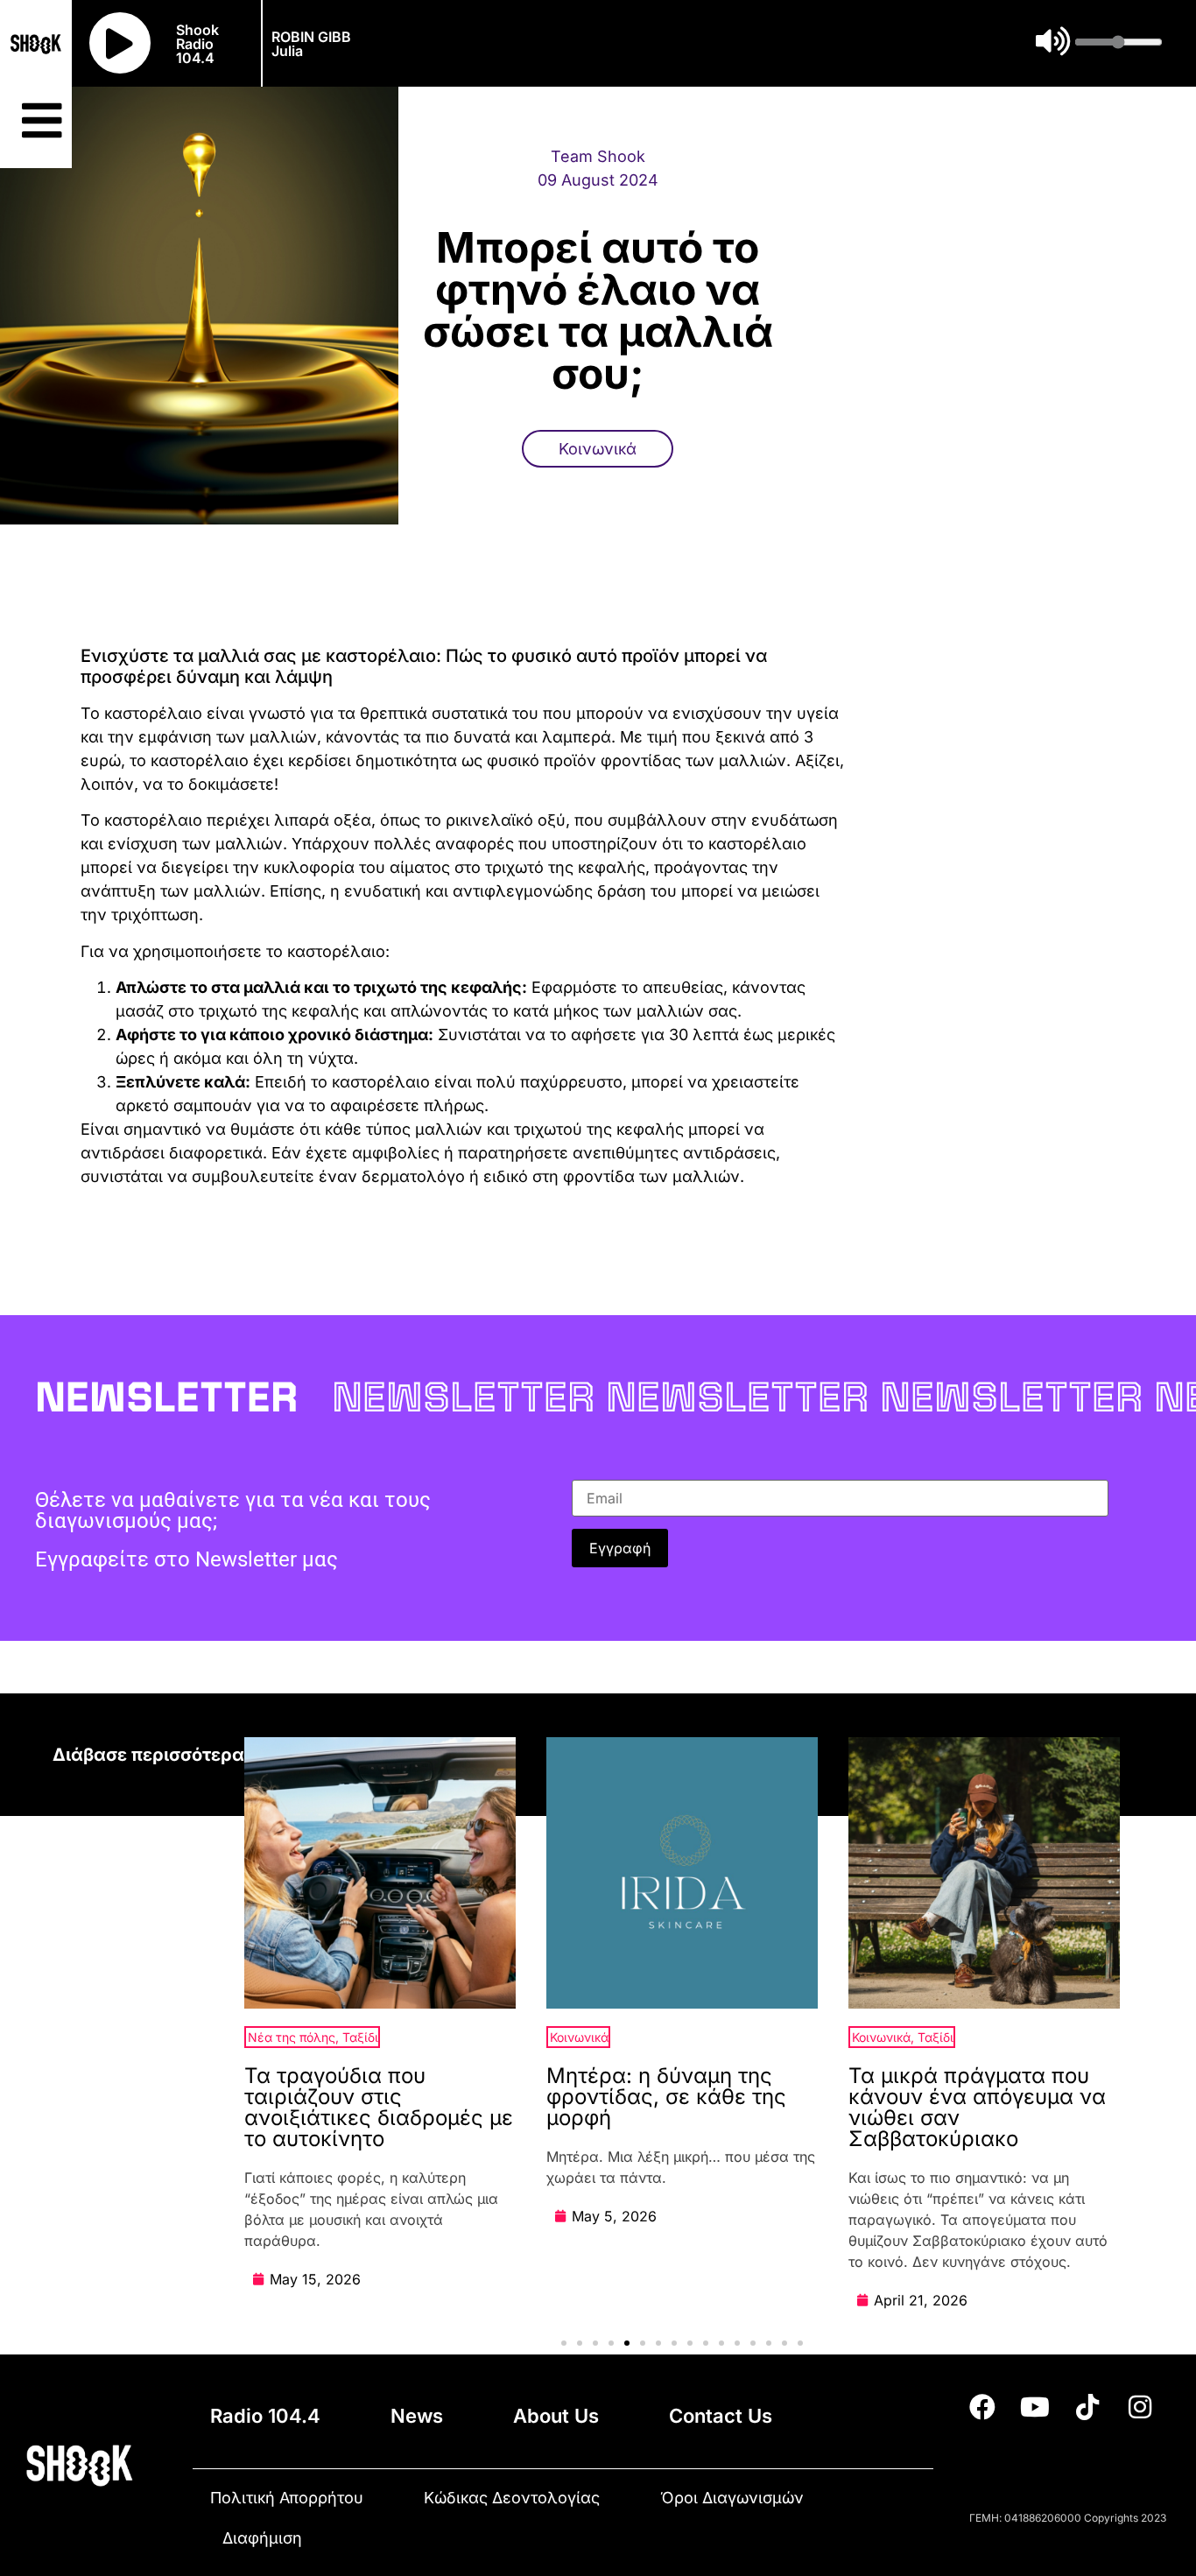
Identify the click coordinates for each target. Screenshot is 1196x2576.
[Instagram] (1140, 2407)
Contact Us (721, 2416)
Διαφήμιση (262, 2538)
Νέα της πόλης (292, 2037)
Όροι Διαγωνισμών (732, 2498)
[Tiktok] (1087, 2407)
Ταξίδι (360, 2037)
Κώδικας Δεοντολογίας (512, 2498)
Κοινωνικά (598, 449)
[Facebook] (982, 2407)
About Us (556, 2416)
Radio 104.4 (265, 2416)
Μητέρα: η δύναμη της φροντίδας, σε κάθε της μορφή (666, 2097)
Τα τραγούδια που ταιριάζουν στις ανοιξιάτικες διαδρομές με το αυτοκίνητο (379, 2107)
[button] (564, 2343)
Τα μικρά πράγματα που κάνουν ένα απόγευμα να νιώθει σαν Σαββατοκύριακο (977, 2107)
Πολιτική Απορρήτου (287, 2498)
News (417, 2416)
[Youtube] (1035, 2407)
